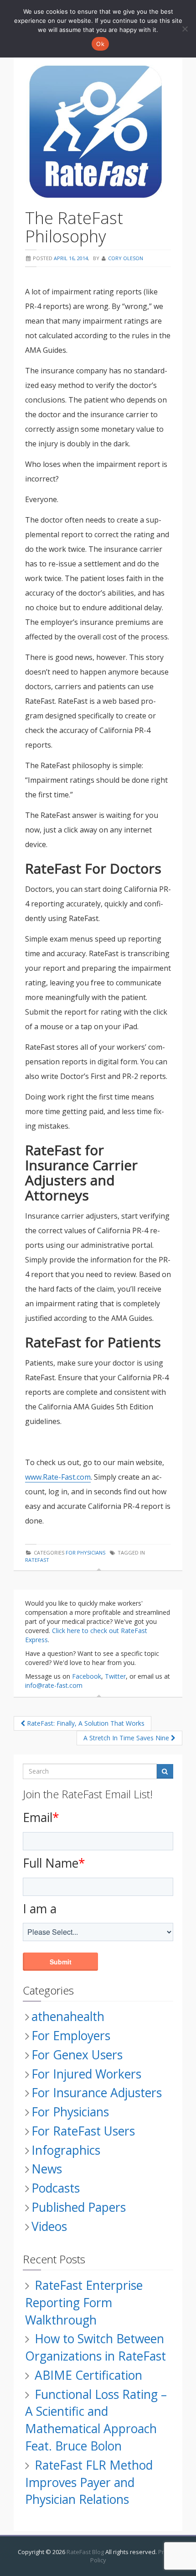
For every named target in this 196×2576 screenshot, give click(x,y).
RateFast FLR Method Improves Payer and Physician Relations (89, 2482)
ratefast (37, 1560)
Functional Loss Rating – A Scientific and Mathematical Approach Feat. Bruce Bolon (96, 2420)
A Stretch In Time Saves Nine (127, 1738)
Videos (49, 2226)
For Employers (71, 2036)
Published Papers (79, 2207)
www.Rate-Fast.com (58, 1477)
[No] (185, 29)
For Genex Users (77, 2055)
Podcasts (56, 2188)
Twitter (115, 1676)
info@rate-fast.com (54, 1685)
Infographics (66, 2150)
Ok (100, 44)
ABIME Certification (88, 2375)
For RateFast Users (83, 2131)
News (47, 2169)
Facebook (87, 1676)
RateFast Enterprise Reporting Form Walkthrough (84, 2303)
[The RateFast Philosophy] (98, 132)
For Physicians (85, 1552)
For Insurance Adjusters (97, 2093)
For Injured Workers (86, 2074)
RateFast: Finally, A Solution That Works (85, 1723)
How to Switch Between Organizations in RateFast (95, 2347)
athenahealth (68, 2016)
